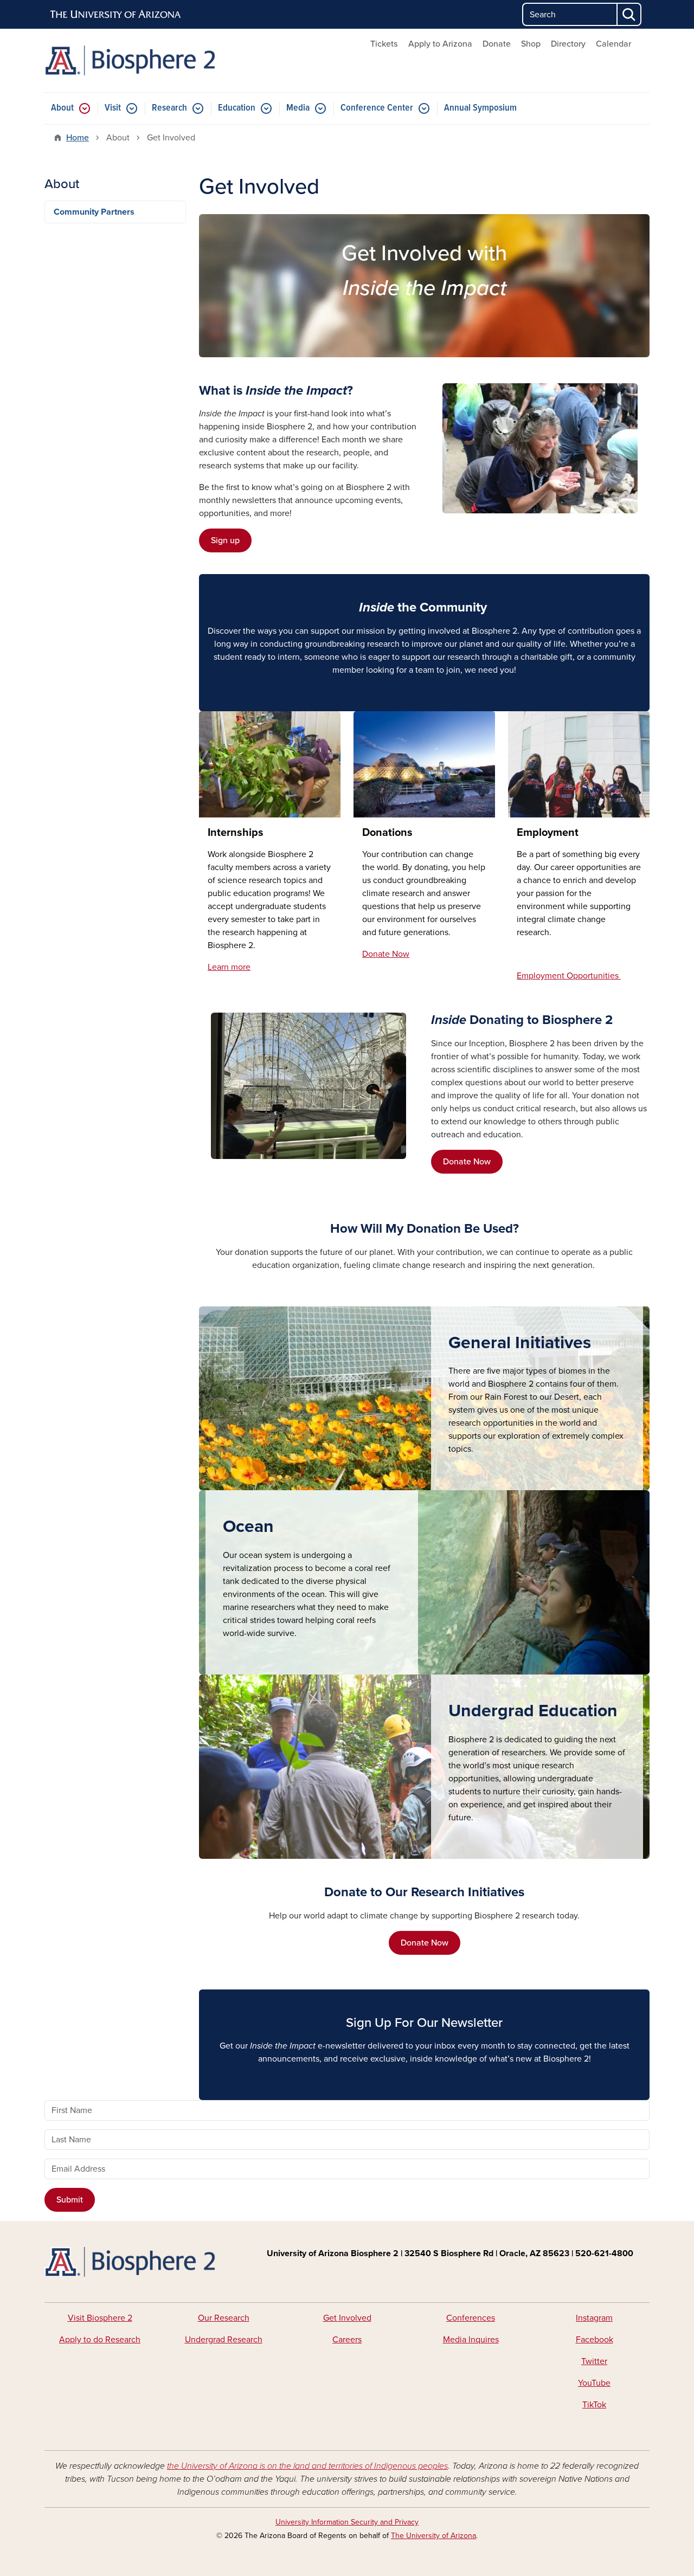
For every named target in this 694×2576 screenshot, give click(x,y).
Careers (347, 2340)
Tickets (384, 44)
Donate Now (467, 1162)
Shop (531, 44)
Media (298, 108)
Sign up (225, 540)
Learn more (229, 967)
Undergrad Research (224, 2340)
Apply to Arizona (440, 44)
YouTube (594, 2383)
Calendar (613, 44)
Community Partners (94, 212)
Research (169, 108)
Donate (497, 44)
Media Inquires (471, 2340)
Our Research (224, 2318)
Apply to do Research (100, 2340)
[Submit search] (629, 14)
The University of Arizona (433, 2536)
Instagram (594, 2318)
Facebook (595, 2340)
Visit (113, 108)
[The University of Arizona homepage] (116, 15)
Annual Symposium (480, 108)
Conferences (471, 2318)
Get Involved (347, 2318)
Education (237, 108)
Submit (70, 2200)
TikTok (594, 2405)
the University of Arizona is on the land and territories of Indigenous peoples (307, 2466)
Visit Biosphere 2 (100, 2318)
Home (78, 138)
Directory (568, 44)
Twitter (594, 2361)
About (62, 108)
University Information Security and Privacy (347, 2522)
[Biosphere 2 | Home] (141, 60)
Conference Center (377, 108)
